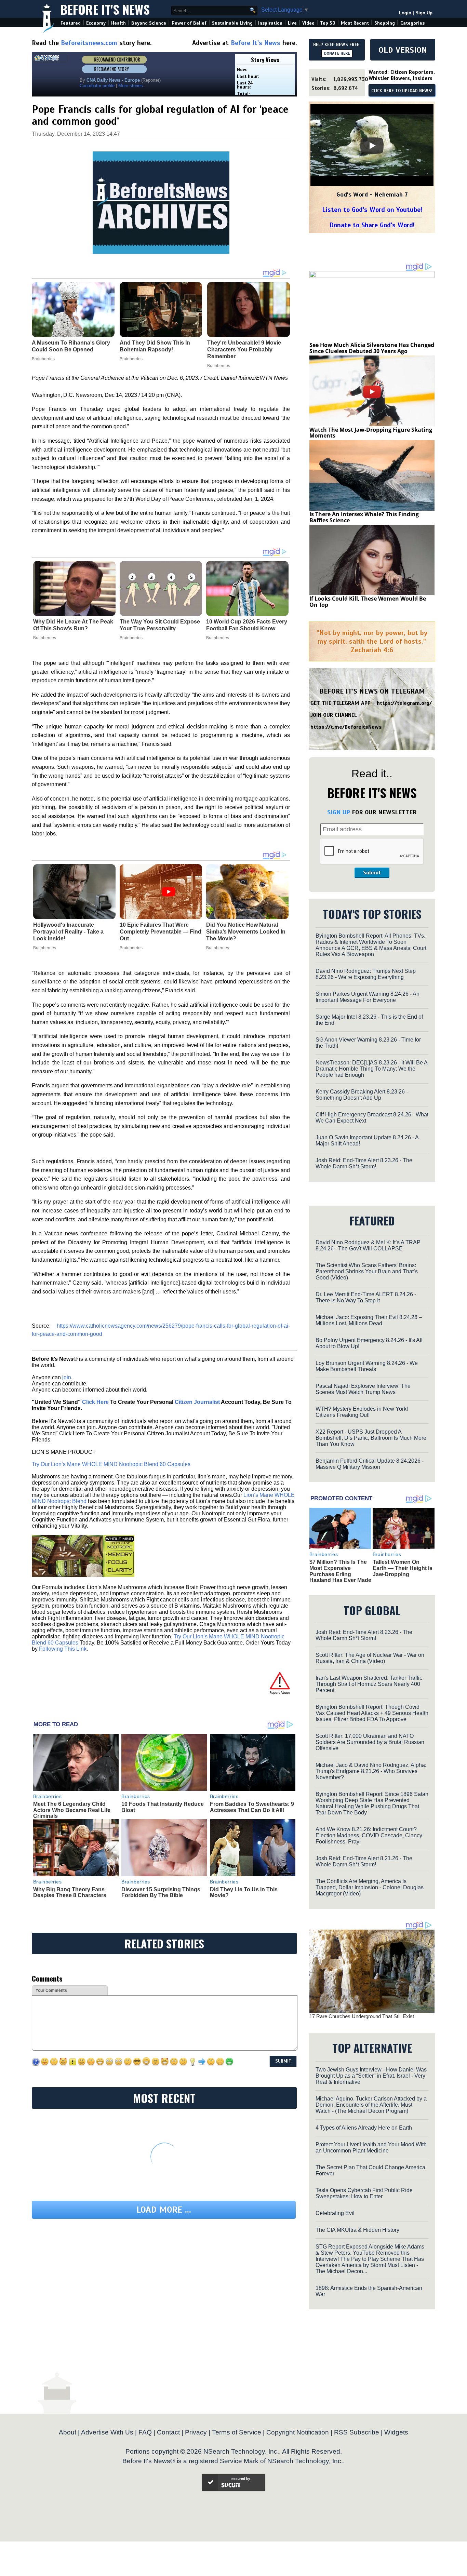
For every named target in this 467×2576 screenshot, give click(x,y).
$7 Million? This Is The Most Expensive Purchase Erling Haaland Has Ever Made (340, 1571)
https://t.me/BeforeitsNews (346, 727)
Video (308, 23)
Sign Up (424, 13)
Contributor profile (97, 86)
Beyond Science (149, 23)
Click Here (95, 1402)
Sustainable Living (232, 23)
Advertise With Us (107, 2432)
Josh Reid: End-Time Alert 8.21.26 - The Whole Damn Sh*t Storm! (364, 1861)
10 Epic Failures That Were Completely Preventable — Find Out (161, 932)
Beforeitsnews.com (89, 43)
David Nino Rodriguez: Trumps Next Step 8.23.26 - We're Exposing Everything (366, 974)
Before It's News (105, 9)
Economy (96, 23)
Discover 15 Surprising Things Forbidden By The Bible (161, 1893)
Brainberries (45, 638)
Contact (168, 2432)
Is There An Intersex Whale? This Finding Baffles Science (364, 517)
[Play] (372, 146)
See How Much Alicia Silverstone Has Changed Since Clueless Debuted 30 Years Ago (372, 348)
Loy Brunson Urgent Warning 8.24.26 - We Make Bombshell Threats (367, 1366)
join (67, 1377)
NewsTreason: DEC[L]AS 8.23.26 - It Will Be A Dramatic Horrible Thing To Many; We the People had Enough (371, 1069)
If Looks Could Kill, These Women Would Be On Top (368, 602)
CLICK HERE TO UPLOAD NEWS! (402, 91)
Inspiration (270, 23)
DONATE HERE (337, 53)
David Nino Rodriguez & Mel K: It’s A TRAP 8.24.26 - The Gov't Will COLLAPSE (368, 1245)
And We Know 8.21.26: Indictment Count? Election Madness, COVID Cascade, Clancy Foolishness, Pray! (369, 1835)
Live (292, 23)
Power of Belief (189, 23)
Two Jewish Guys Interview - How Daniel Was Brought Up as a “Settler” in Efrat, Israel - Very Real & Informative (371, 2076)
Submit (372, 873)
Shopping (385, 23)
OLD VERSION (403, 50)
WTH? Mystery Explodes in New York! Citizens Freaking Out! (362, 1412)
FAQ (145, 2432)
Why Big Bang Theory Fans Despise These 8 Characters (70, 1893)
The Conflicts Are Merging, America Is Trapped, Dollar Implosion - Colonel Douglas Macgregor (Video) (370, 1887)
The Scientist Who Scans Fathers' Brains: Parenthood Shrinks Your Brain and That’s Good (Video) (367, 1271)
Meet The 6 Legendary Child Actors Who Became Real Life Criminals (72, 1810)
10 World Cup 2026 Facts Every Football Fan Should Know (247, 625)
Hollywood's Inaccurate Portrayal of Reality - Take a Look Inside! (68, 932)
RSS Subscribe (357, 2432)
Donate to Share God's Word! (372, 225)
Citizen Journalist (197, 1402)
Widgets (396, 2432)
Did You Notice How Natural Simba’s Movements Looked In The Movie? (246, 932)
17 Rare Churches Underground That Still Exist (362, 2016)
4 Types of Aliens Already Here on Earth (364, 2128)
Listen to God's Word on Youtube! (372, 210)
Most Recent (355, 23)
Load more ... (164, 2210)
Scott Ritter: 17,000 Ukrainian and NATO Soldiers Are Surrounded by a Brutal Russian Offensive (370, 1742)
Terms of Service (237, 2432)
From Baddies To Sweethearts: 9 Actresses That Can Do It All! (252, 1807)
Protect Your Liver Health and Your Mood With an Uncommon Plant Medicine (371, 2148)
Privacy (196, 2432)
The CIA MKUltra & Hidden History (357, 2230)
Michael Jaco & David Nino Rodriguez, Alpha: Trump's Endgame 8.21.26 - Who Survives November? (371, 1771)
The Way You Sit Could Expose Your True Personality (160, 625)
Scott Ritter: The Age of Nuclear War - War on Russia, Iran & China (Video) (370, 1658)
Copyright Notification (298, 2432)
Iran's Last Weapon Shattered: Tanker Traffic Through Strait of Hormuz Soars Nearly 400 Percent (369, 1684)
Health (118, 23)
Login (405, 13)
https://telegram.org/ (404, 703)
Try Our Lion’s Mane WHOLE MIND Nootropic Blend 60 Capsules (111, 1464)
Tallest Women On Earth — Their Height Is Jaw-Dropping (403, 1568)
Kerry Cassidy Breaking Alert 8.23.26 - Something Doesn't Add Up (362, 1095)
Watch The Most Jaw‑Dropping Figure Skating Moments (371, 433)
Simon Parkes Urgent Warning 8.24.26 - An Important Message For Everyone (368, 997)
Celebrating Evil (335, 2213)
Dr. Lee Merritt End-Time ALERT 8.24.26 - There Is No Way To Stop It (366, 1297)
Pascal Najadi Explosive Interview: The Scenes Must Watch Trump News (363, 1389)
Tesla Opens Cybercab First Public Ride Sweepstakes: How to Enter (364, 2193)
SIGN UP (339, 812)
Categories (412, 23)
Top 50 (328, 23)
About (68, 2432)
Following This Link (63, 1649)
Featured (71, 23)
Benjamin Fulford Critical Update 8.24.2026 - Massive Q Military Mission (370, 1464)
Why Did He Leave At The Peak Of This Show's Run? (73, 625)
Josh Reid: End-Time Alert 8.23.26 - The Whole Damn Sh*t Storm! (364, 1163)
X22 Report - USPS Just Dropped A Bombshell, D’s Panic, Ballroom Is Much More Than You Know (371, 1438)
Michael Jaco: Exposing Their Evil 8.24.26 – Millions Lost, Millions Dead (369, 1320)
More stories (131, 86)
